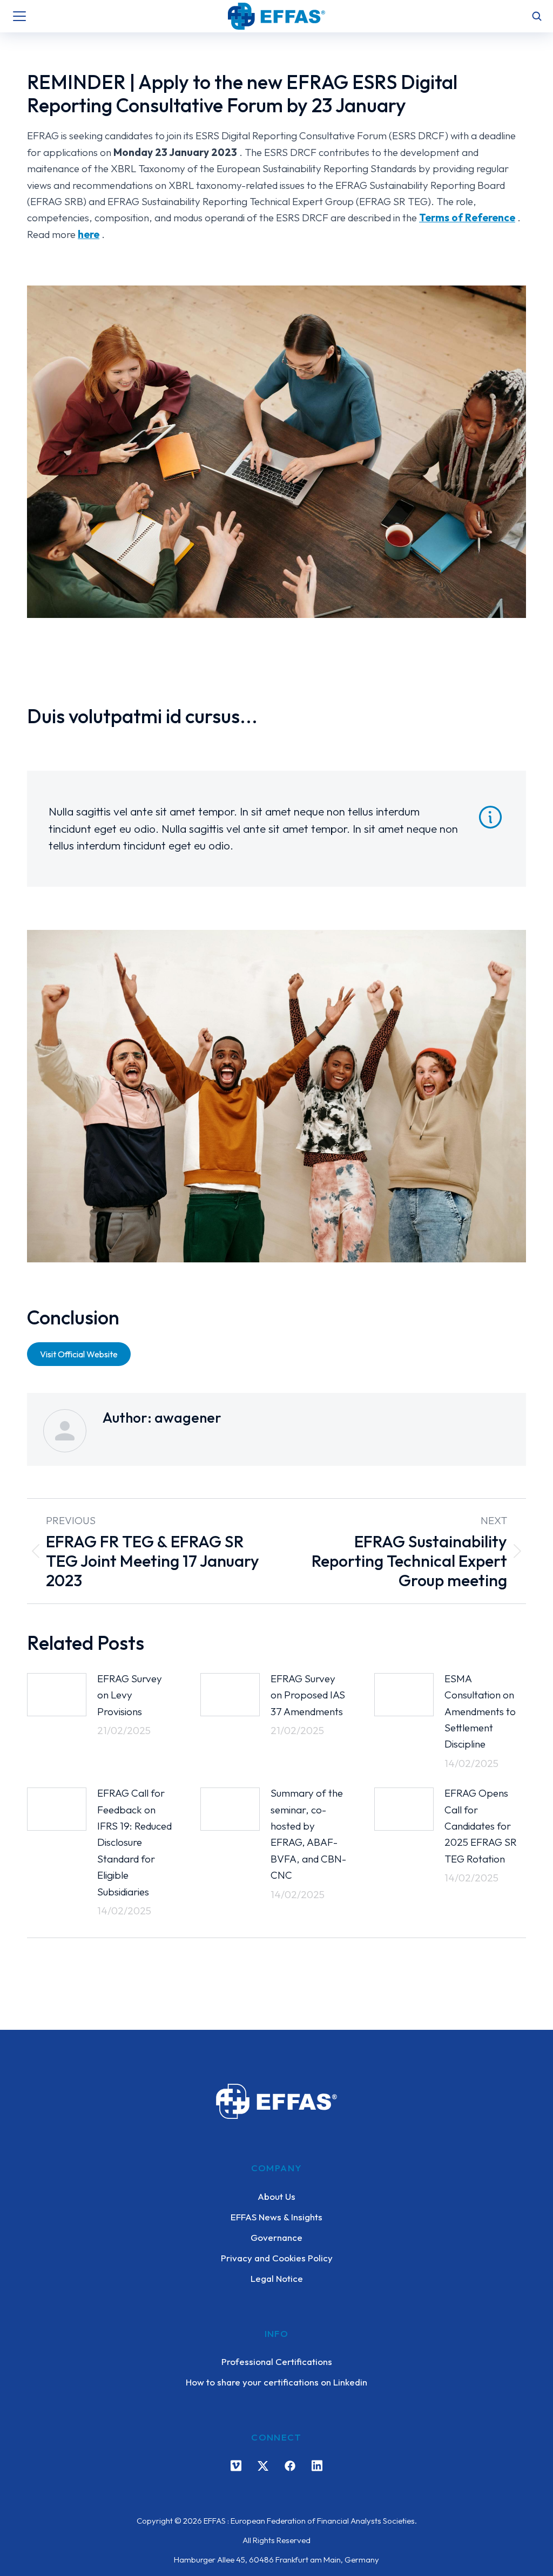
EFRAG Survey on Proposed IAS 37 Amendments (308, 1695)
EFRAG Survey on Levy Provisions (130, 1695)
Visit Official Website (79, 1354)
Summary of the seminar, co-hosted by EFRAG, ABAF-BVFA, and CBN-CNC (308, 1834)
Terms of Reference (467, 218)
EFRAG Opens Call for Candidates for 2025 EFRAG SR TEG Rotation (481, 1826)
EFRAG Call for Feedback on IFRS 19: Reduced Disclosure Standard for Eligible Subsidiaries (134, 1842)
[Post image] (57, 1695)
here (89, 234)
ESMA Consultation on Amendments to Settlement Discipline (480, 1711)
